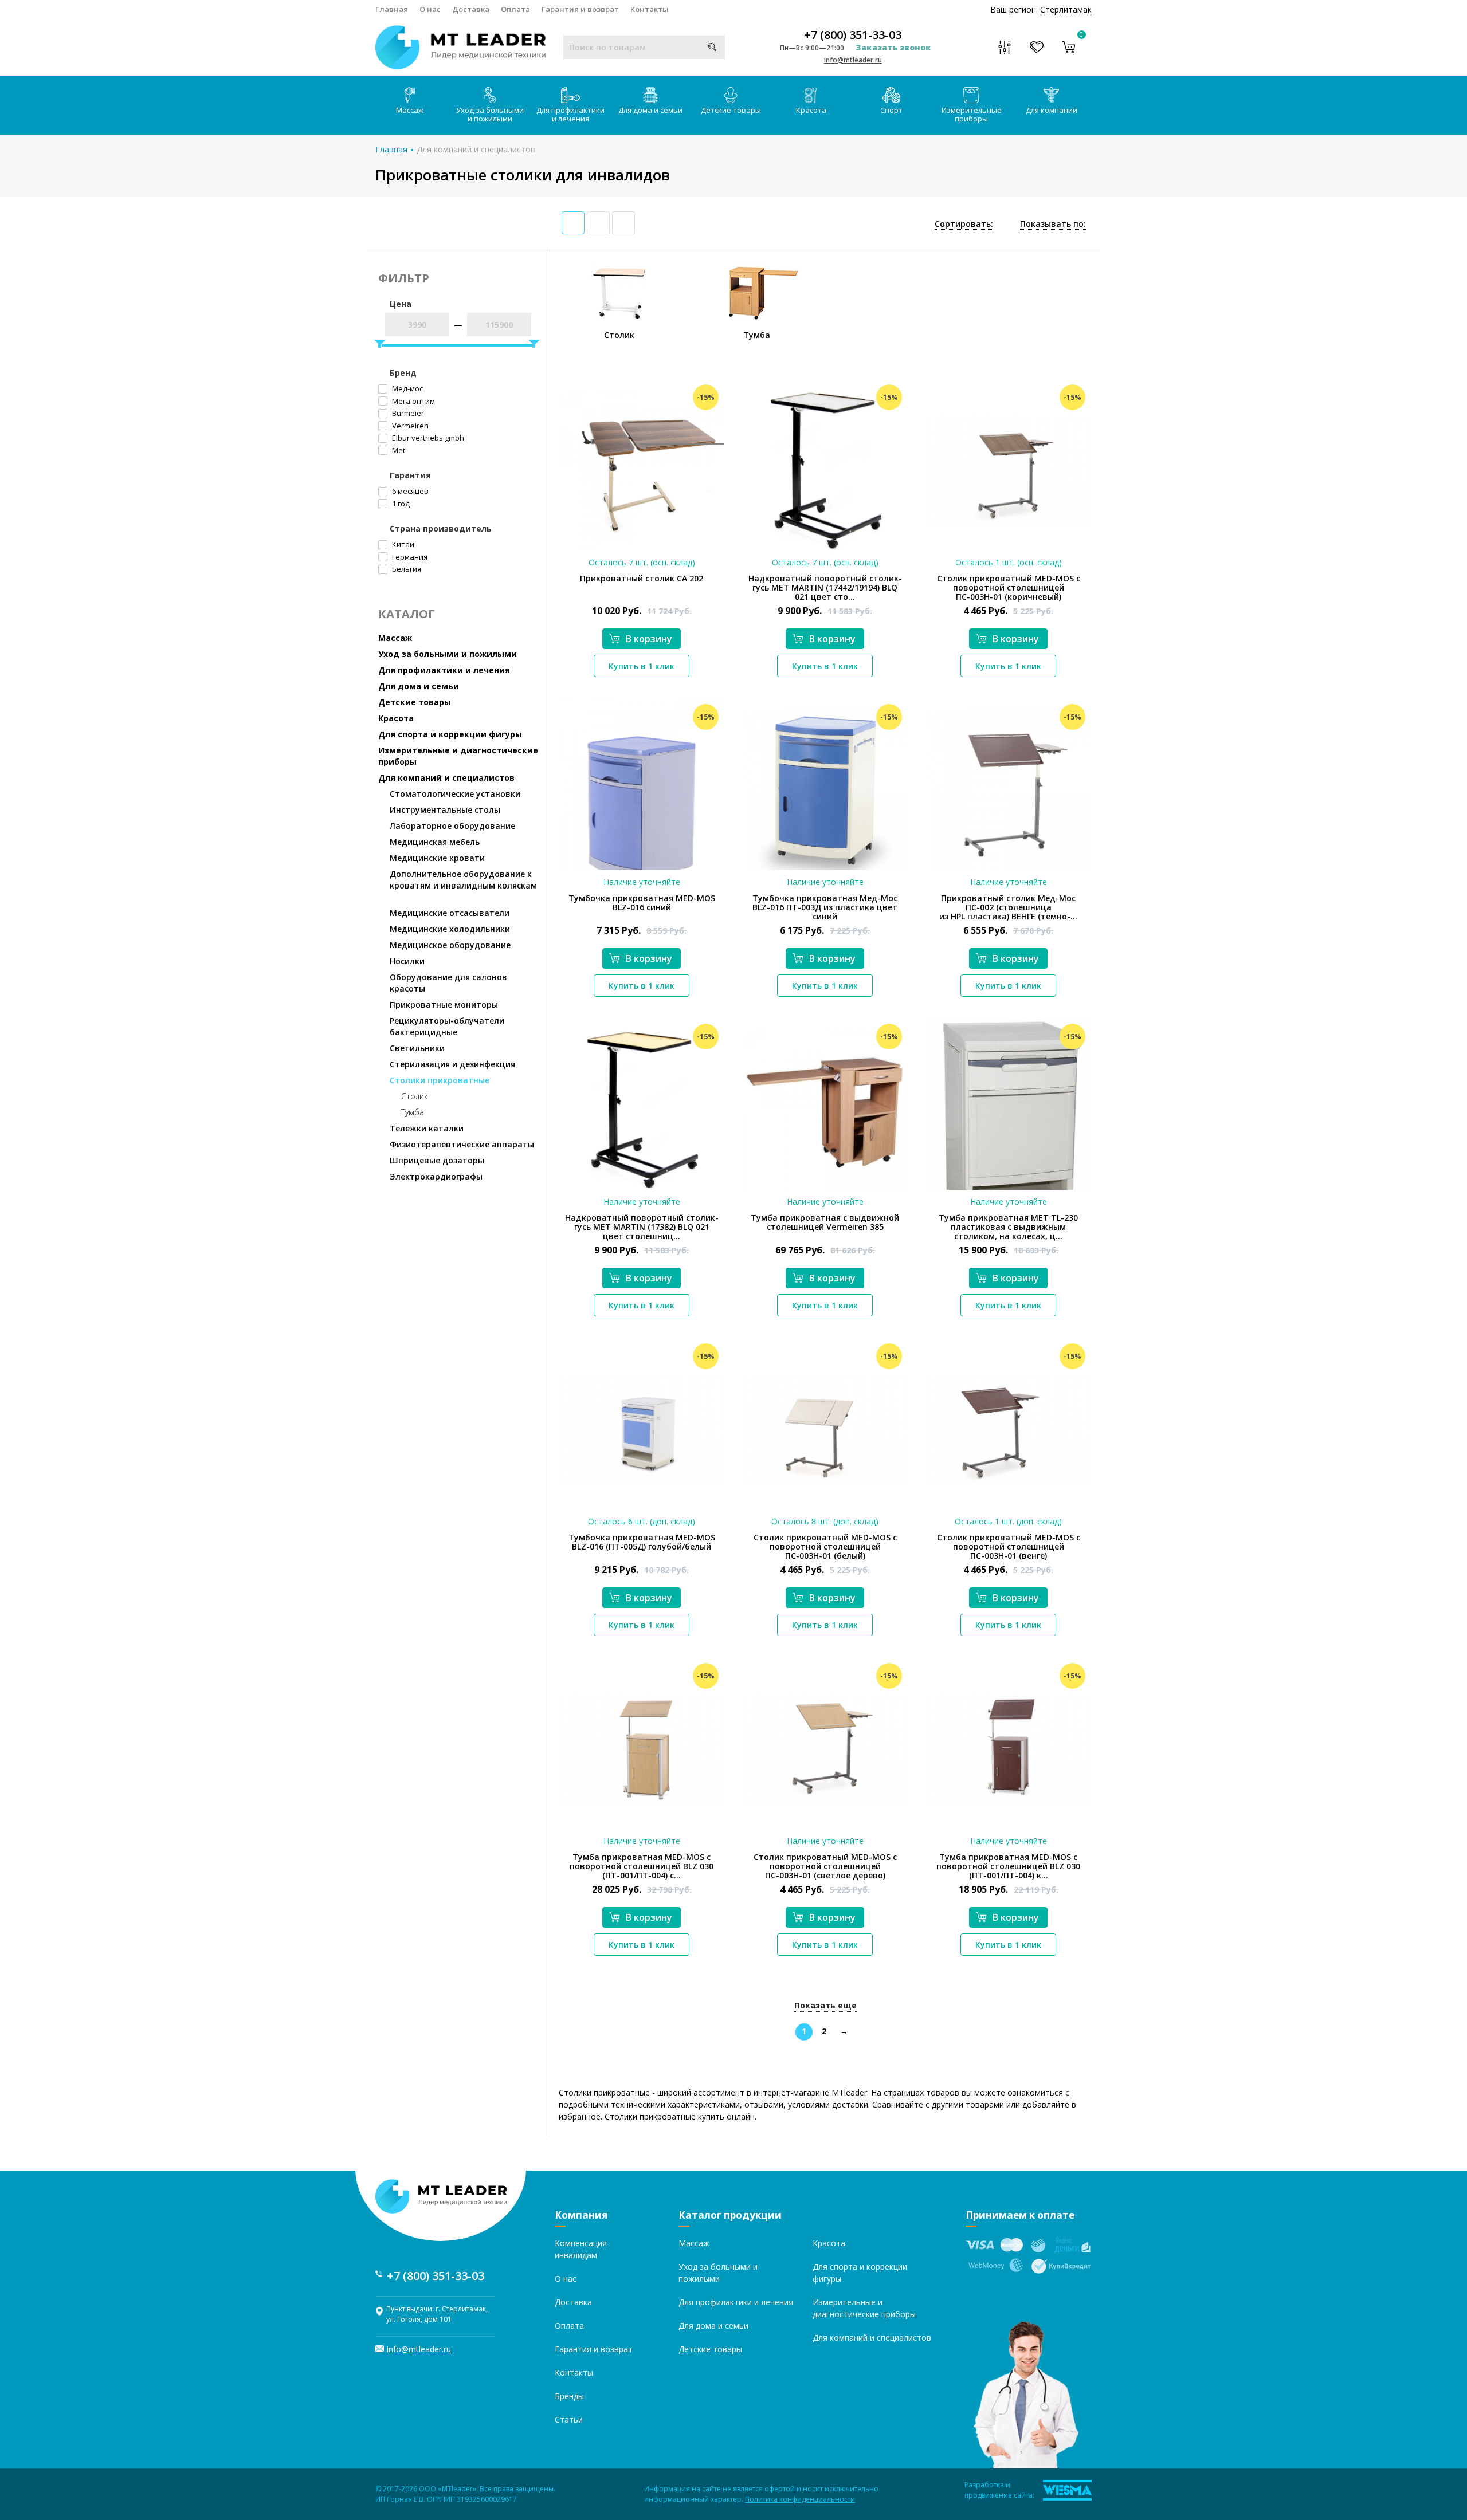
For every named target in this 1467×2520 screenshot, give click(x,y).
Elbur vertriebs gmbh (427, 438)
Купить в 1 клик (642, 666)
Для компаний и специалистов (476, 149)
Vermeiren (409, 426)
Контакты (650, 9)
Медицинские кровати (437, 858)
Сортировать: (964, 224)
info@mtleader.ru (853, 60)
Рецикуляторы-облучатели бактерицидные (447, 1026)
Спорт (891, 110)
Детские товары (731, 110)
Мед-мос (407, 388)
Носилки (407, 961)
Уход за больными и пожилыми (490, 114)
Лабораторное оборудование (452, 826)
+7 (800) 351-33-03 (853, 35)
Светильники (417, 1048)
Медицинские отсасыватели (450, 913)
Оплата (515, 9)
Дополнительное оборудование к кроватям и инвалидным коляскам (463, 880)
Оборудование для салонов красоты (448, 983)
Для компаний (1052, 110)
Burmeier (407, 413)
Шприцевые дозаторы (437, 1160)
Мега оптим (413, 401)
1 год (400, 504)
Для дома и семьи (650, 110)
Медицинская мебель (435, 842)
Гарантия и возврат (580, 9)
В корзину (649, 639)
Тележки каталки (427, 1128)
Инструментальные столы (445, 810)
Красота (811, 110)
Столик (414, 1096)
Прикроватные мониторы (444, 1005)
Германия (409, 557)
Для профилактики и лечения (570, 114)
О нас (430, 9)
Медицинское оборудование (450, 945)
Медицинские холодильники (450, 929)
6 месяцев (409, 491)
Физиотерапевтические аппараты (462, 1144)
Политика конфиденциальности (800, 2499)
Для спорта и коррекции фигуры (450, 734)
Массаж (410, 110)
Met (398, 450)
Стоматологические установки (455, 794)
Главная (392, 9)
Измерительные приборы (972, 114)
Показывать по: (1053, 224)
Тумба (413, 1112)
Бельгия (406, 569)
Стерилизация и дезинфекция (452, 1064)
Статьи (569, 2419)
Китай (402, 544)
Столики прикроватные (440, 1080)
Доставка (471, 9)
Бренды (569, 2396)
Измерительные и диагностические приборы (458, 756)
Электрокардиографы (436, 1176)
